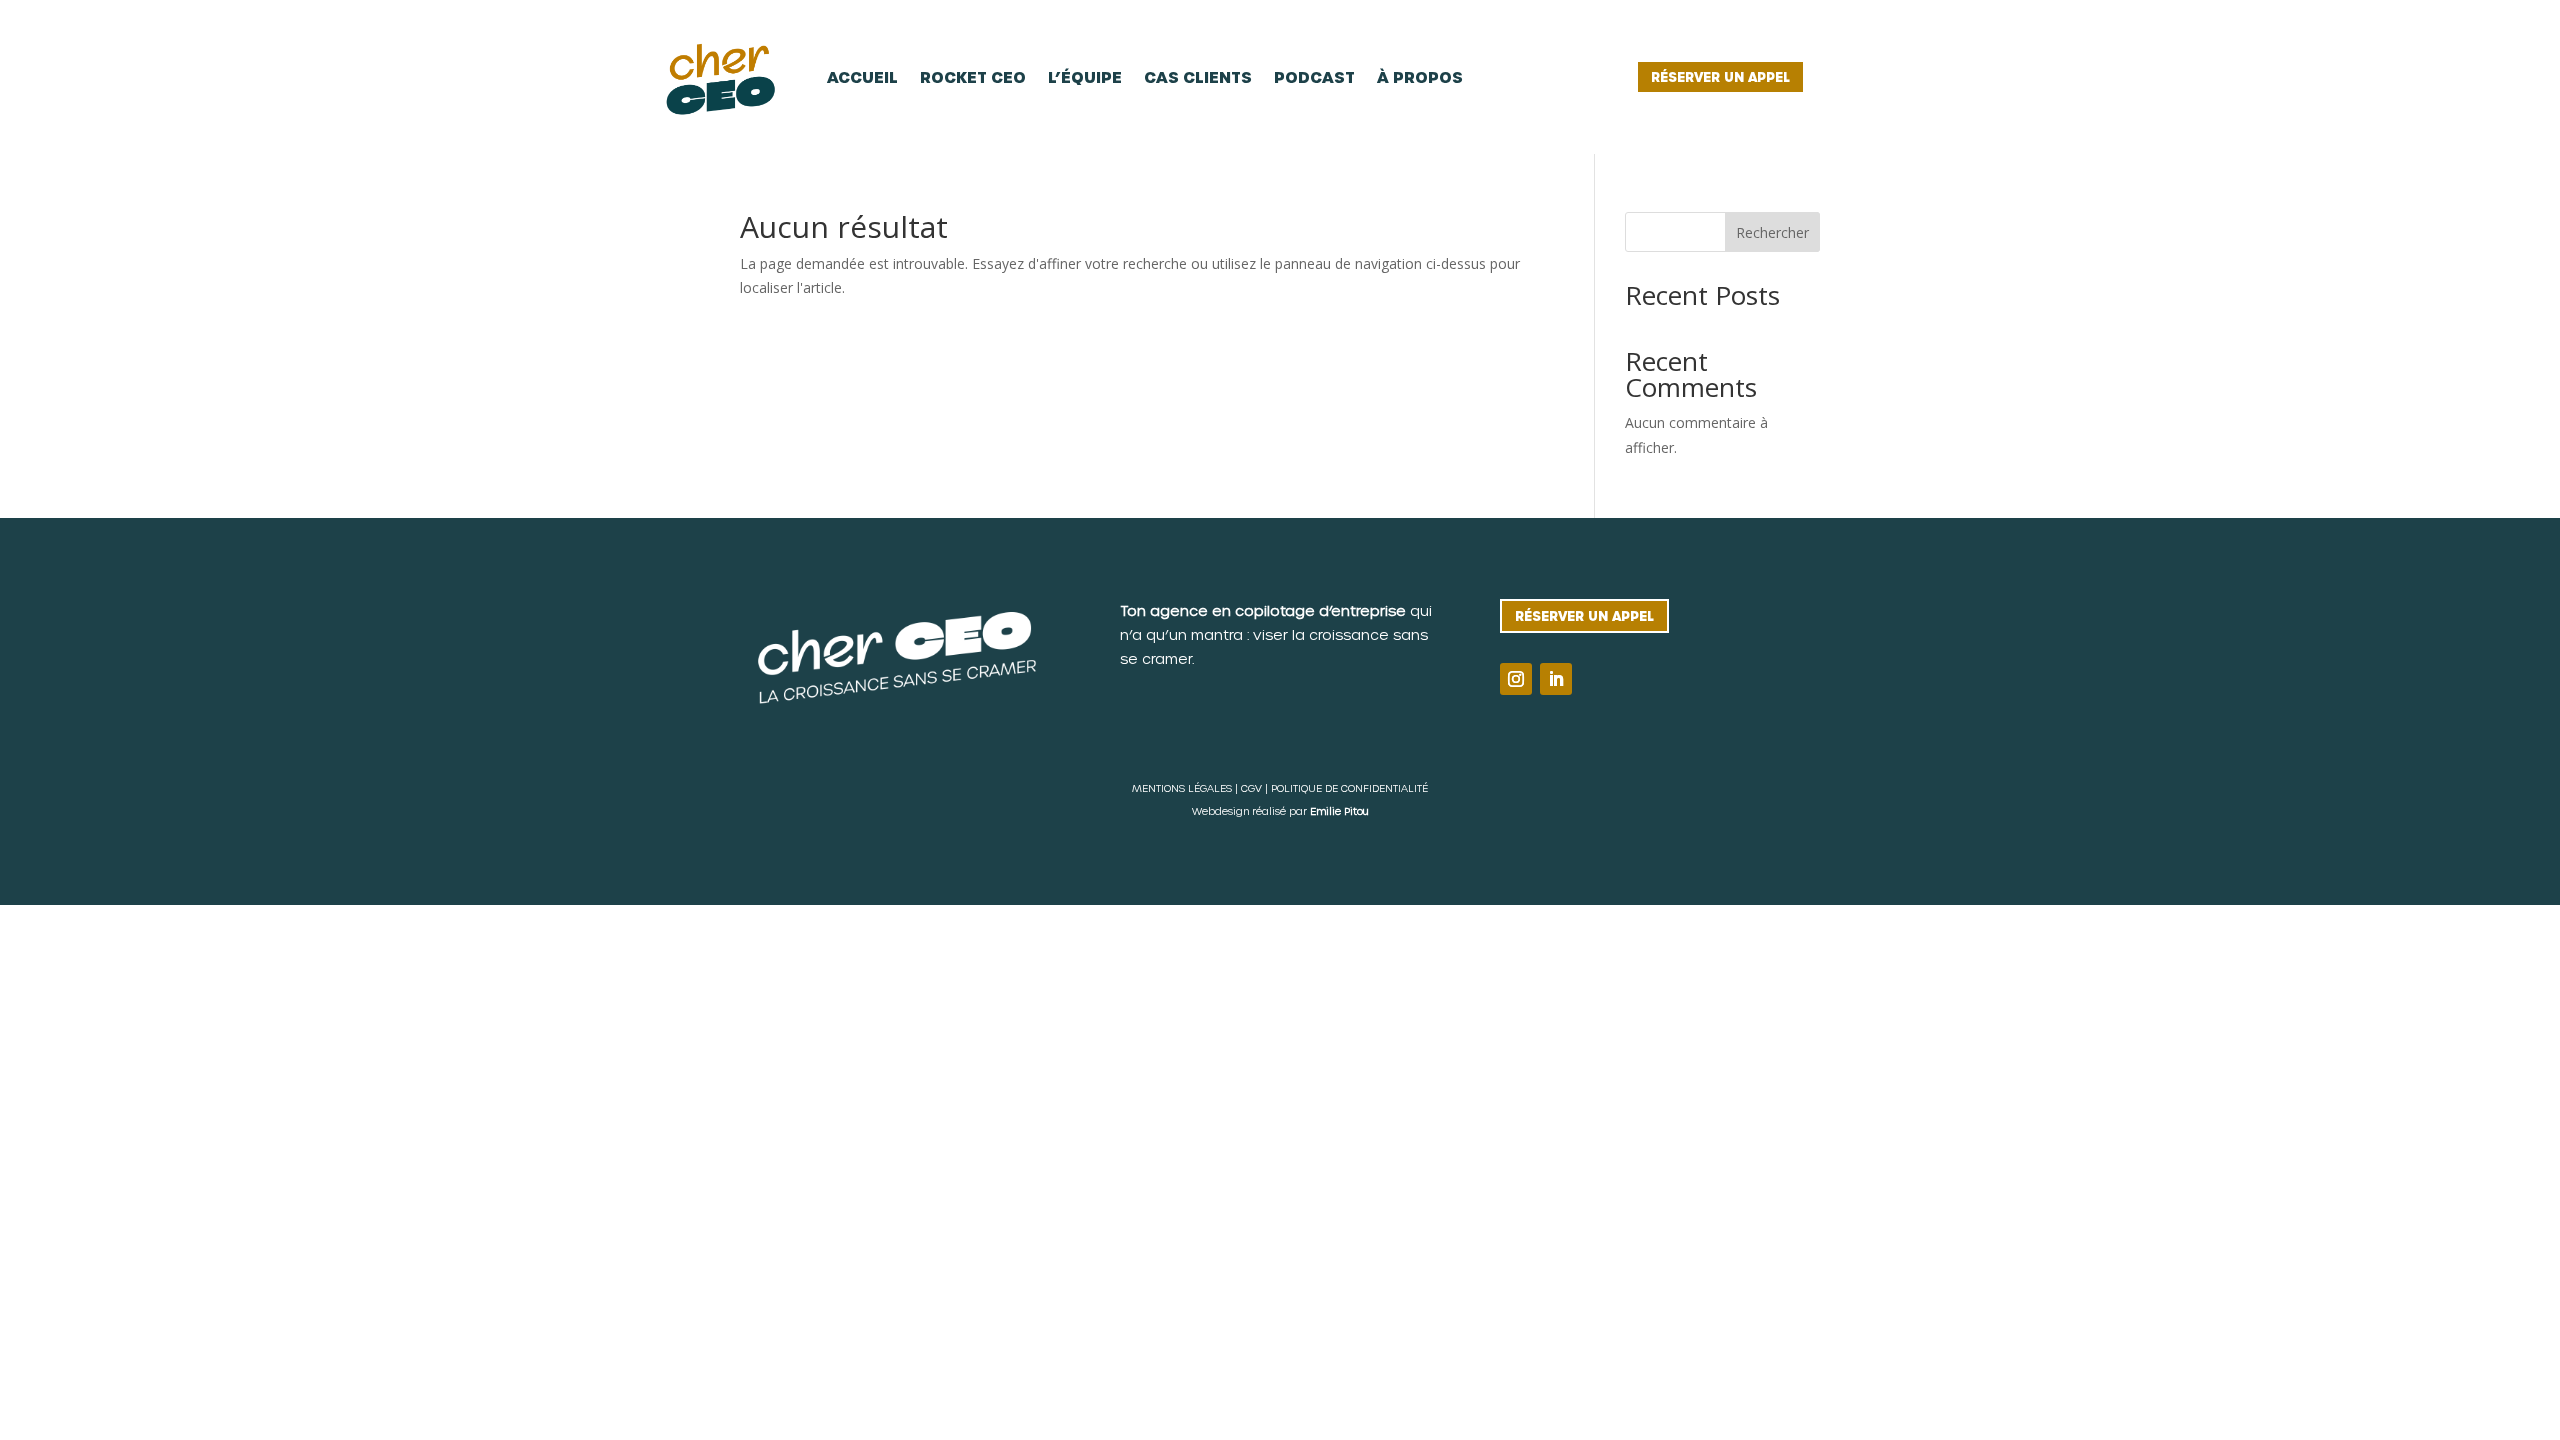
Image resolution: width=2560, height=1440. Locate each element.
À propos (1420, 76)
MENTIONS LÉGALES (1182, 788)
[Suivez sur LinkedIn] (1556, 679)
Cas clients (1198, 76)
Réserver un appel (1720, 76)
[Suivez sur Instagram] (1516, 679)
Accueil (862, 76)
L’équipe (1085, 76)
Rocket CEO (973, 76)
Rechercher (1772, 232)
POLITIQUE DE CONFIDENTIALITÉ (1349, 788)
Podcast (1314, 76)
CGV (1251, 788)
